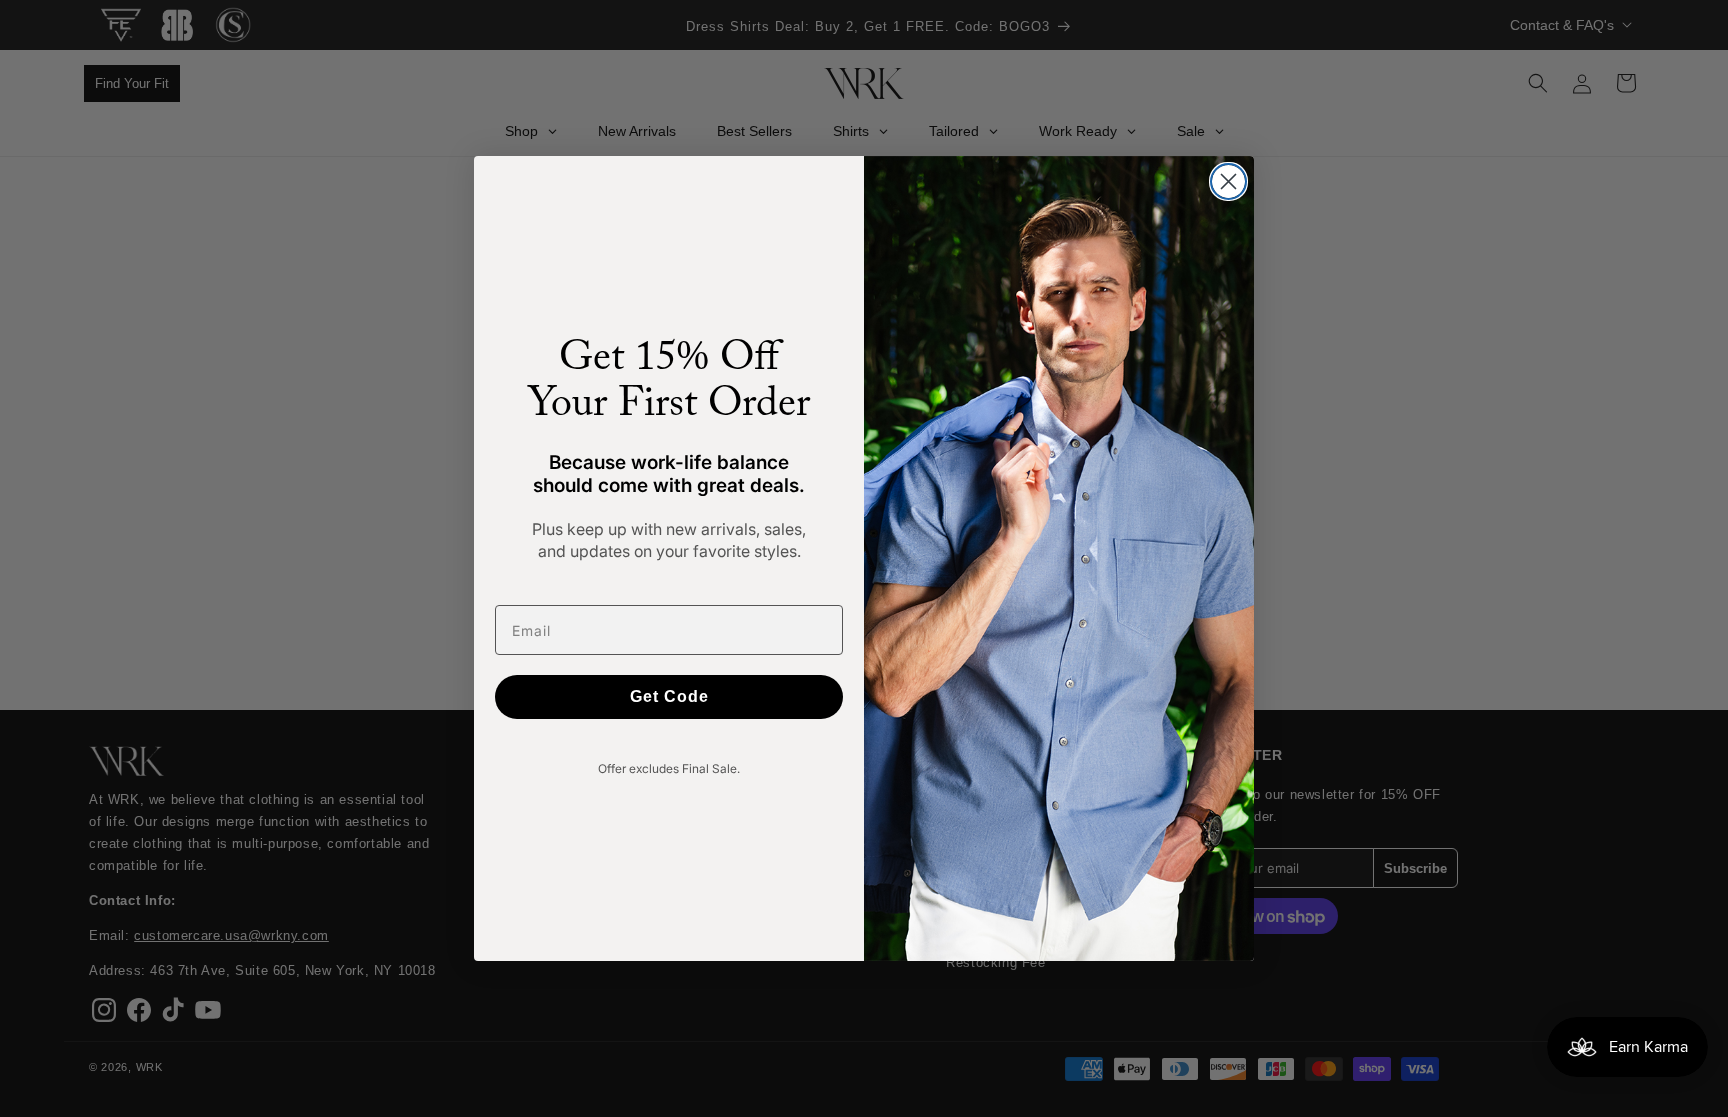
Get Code (669, 696)
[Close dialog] (1228, 181)
